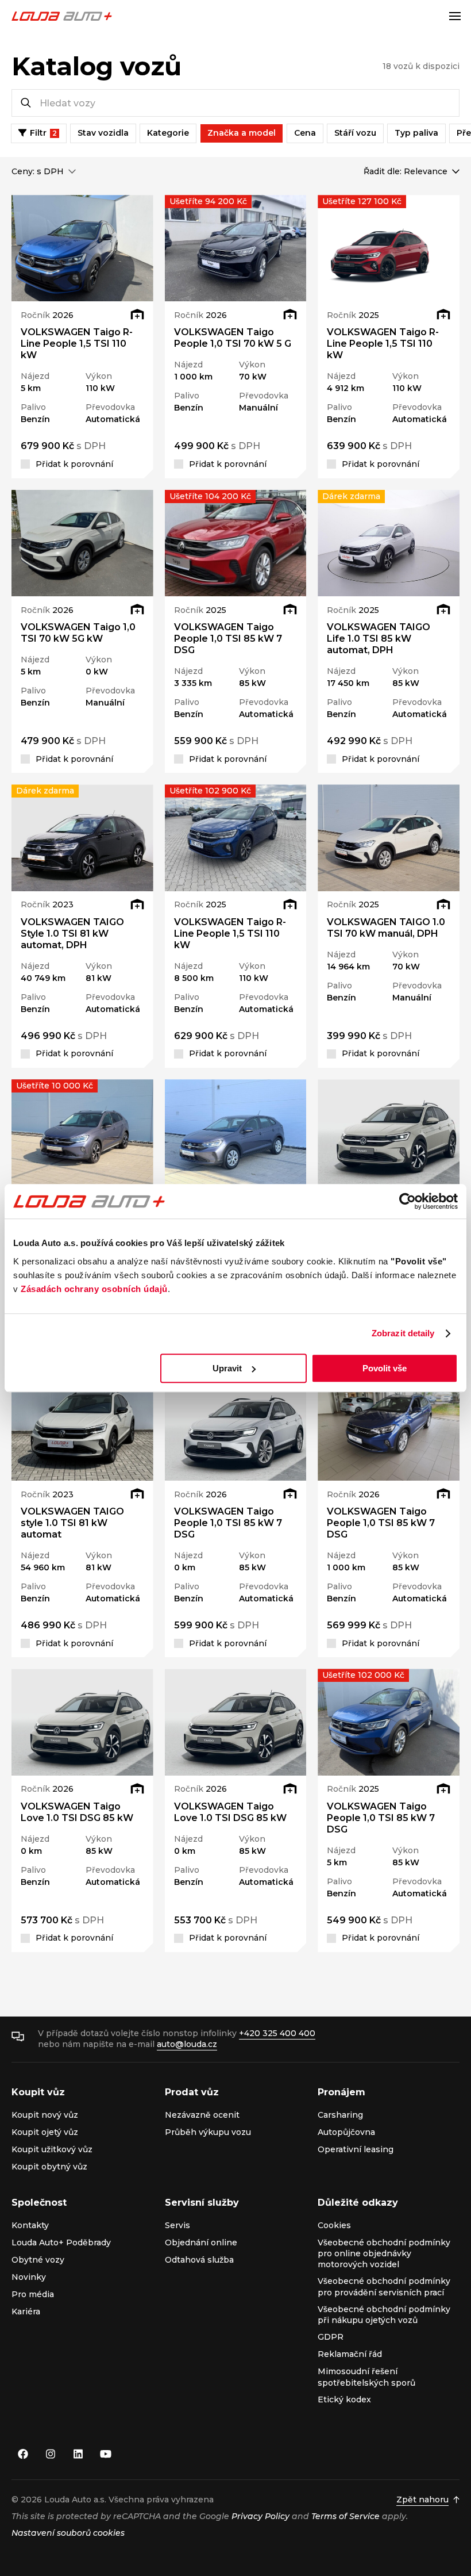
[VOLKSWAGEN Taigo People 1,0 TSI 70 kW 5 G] (236, 248)
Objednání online (201, 2242)
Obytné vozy (38, 2260)
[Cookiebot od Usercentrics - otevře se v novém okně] (408, 1201)
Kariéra (26, 2311)
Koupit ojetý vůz (45, 2132)
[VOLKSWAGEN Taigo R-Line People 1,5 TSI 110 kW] (82, 248)
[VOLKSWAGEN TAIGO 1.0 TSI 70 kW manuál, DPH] (389, 837)
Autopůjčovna (346, 2132)
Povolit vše (385, 1368)
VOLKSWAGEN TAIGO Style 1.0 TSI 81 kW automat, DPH (72, 934)
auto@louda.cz (187, 2044)
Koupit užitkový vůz (52, 2149)
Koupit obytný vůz (49, 2167)
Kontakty (30, 2225)
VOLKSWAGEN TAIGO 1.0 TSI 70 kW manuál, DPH (386, 928)
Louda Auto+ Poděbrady (61, 2242)
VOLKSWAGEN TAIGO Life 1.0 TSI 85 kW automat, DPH (379, 639)
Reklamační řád (350, 2354)
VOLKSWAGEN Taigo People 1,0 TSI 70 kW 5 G (233, 338)
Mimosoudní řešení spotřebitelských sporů (366, 2377)
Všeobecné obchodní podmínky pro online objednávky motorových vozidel (384, 2254)
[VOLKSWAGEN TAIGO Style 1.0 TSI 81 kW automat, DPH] (82, 837)
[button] (26, 248)
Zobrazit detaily (403, 1333)
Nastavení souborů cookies (68, 2533)
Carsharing (340, 2115)
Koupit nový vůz (45, 2115)
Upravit (227, 1368)
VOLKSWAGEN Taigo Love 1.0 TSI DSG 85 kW (77, 1812)
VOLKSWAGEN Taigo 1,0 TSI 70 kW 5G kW (78, 633)
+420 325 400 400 (277, 2033)
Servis (177, 2225)
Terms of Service (345, 2516)
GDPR (331, 2337)
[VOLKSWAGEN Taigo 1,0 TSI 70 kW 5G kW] (82, 543)
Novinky (29, 2277)
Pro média (33, 2294)
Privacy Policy (260, 2516)
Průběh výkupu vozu (208, 2132)
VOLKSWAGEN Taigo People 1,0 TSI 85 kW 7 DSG (228, 639)
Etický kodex (344, 2399)
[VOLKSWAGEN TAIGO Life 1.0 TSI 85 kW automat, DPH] (389, 543)
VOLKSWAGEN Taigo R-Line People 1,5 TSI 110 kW (77, 344)
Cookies (334, 2225)
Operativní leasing (356, 2149)
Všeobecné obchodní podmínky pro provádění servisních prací (384, 2286)
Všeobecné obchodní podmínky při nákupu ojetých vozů (384, 2315)
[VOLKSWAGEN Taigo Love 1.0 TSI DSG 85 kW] (389, 1132)
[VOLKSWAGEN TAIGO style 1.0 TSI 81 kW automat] (82, 1427)
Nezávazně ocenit (202, 2115)
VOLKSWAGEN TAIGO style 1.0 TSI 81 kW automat (72, 1523)
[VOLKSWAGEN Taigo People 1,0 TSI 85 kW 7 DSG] (236, 543)
